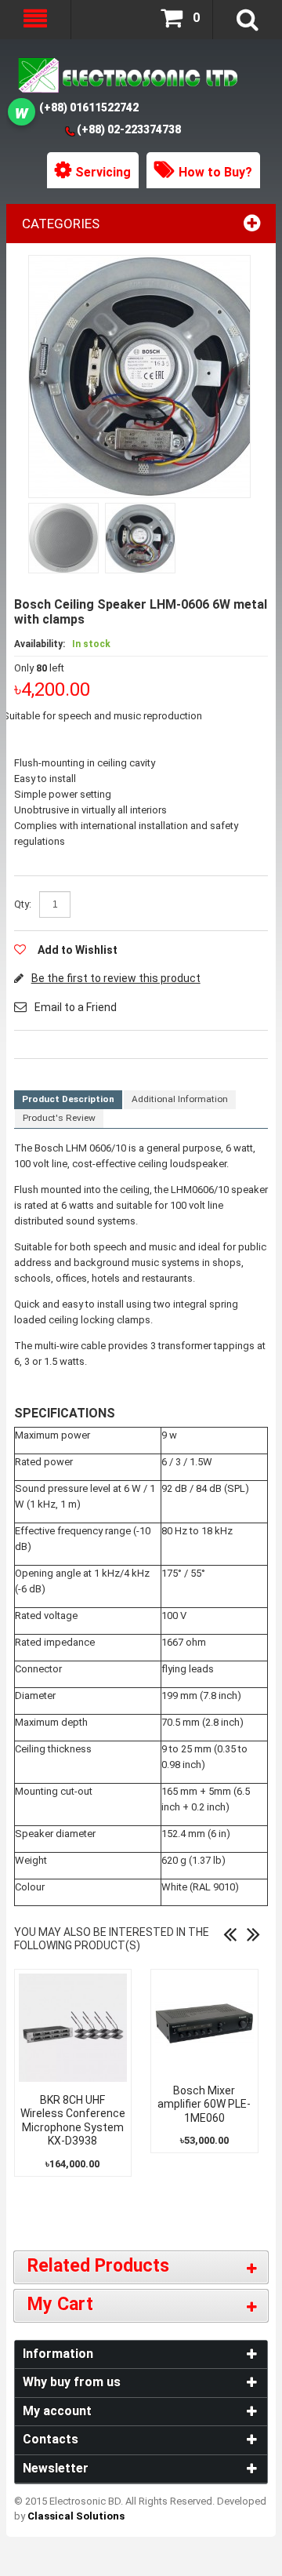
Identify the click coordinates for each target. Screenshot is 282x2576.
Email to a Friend (76, 1007)
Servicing (103, 172)
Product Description (68, 1099)
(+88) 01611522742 (89, 107)
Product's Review (59, 1118)
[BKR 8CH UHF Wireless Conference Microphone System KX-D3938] (73, 2028)
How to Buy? (215, 172)
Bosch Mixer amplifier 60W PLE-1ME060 (204, 2104)
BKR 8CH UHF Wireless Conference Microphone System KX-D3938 (73, 2121)
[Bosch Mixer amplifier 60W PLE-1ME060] (204, 2023)
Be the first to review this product (116, 978)
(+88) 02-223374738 (129, 129)
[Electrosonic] (126, 76)
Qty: (23, 904)
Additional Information (180, 1099)
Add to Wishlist (78, 950)
